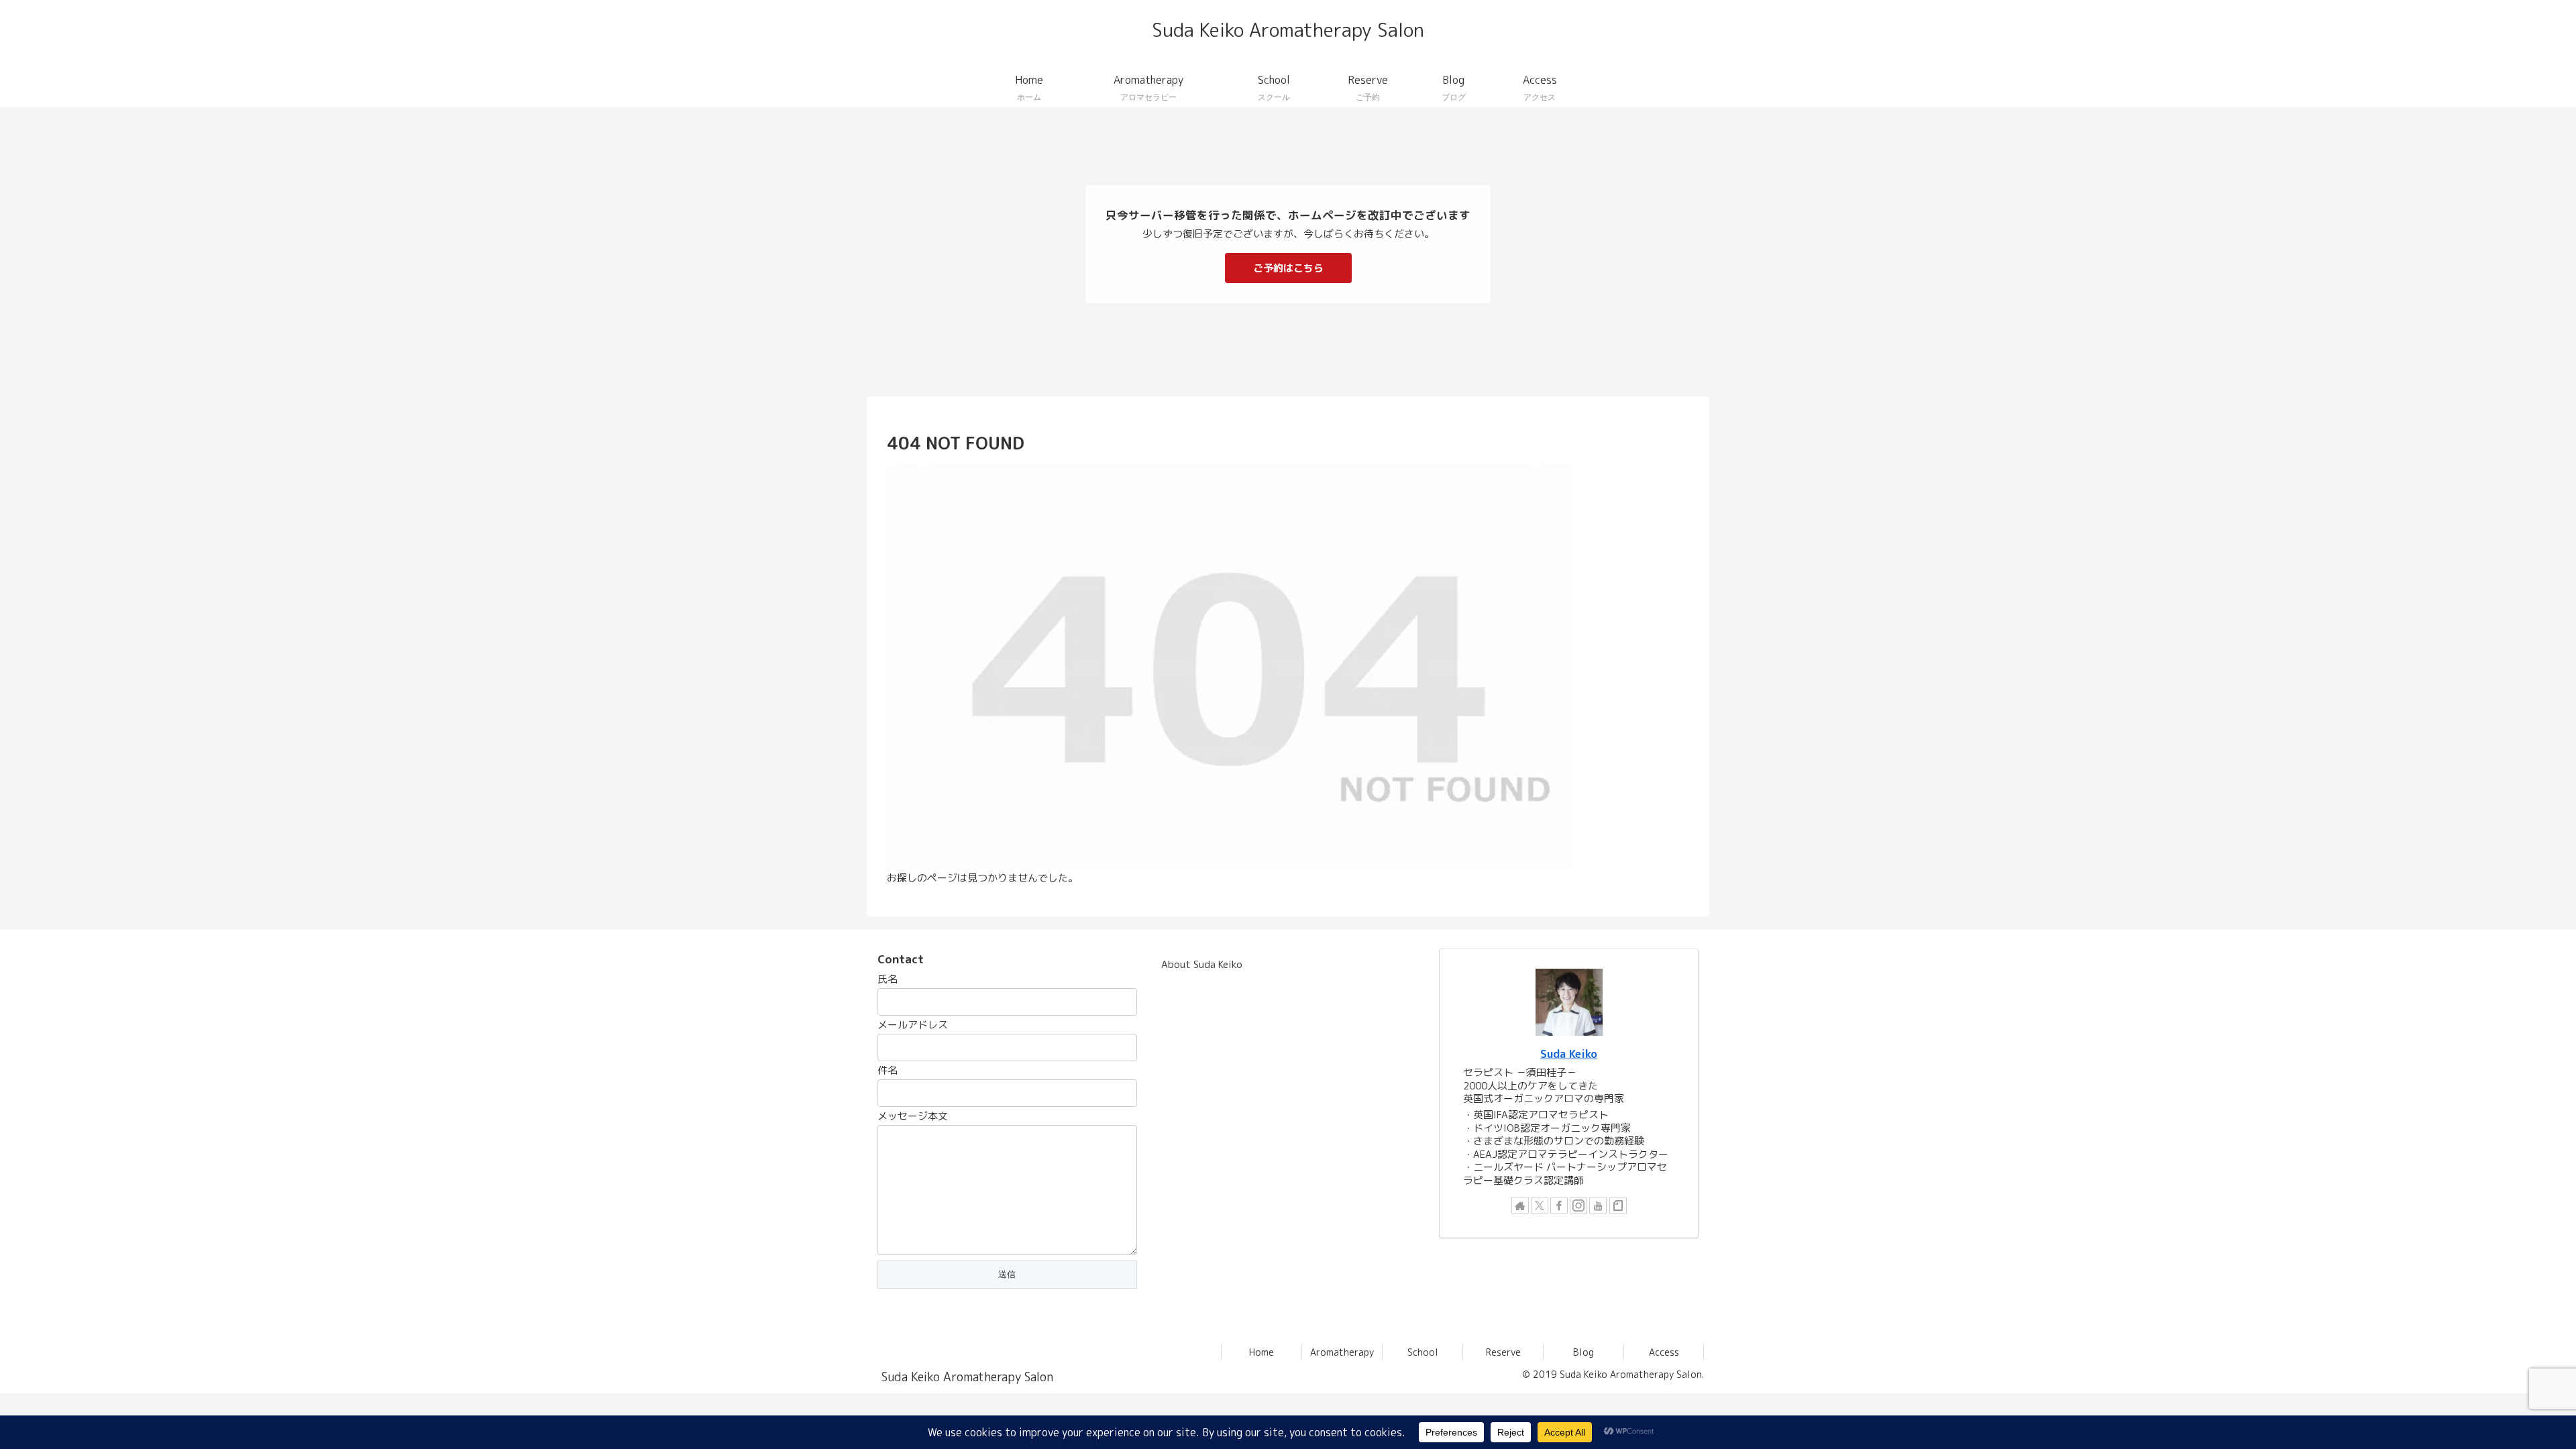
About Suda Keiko (1202, 964)
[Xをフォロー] (1540, 1205)
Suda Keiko (1569, 1054)
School (1423, 1352)
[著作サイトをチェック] (1520, 1205)
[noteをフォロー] (1618, 1205)
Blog (1584, 1352)
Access (1664, 1352)
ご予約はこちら (1288, 268)
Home (1262, 1352)
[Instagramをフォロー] (1578, 1205)
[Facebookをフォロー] (1559, 1205)
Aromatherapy (1342, 1352)
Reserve (1503, 1352)
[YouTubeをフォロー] (1598, 1205)
